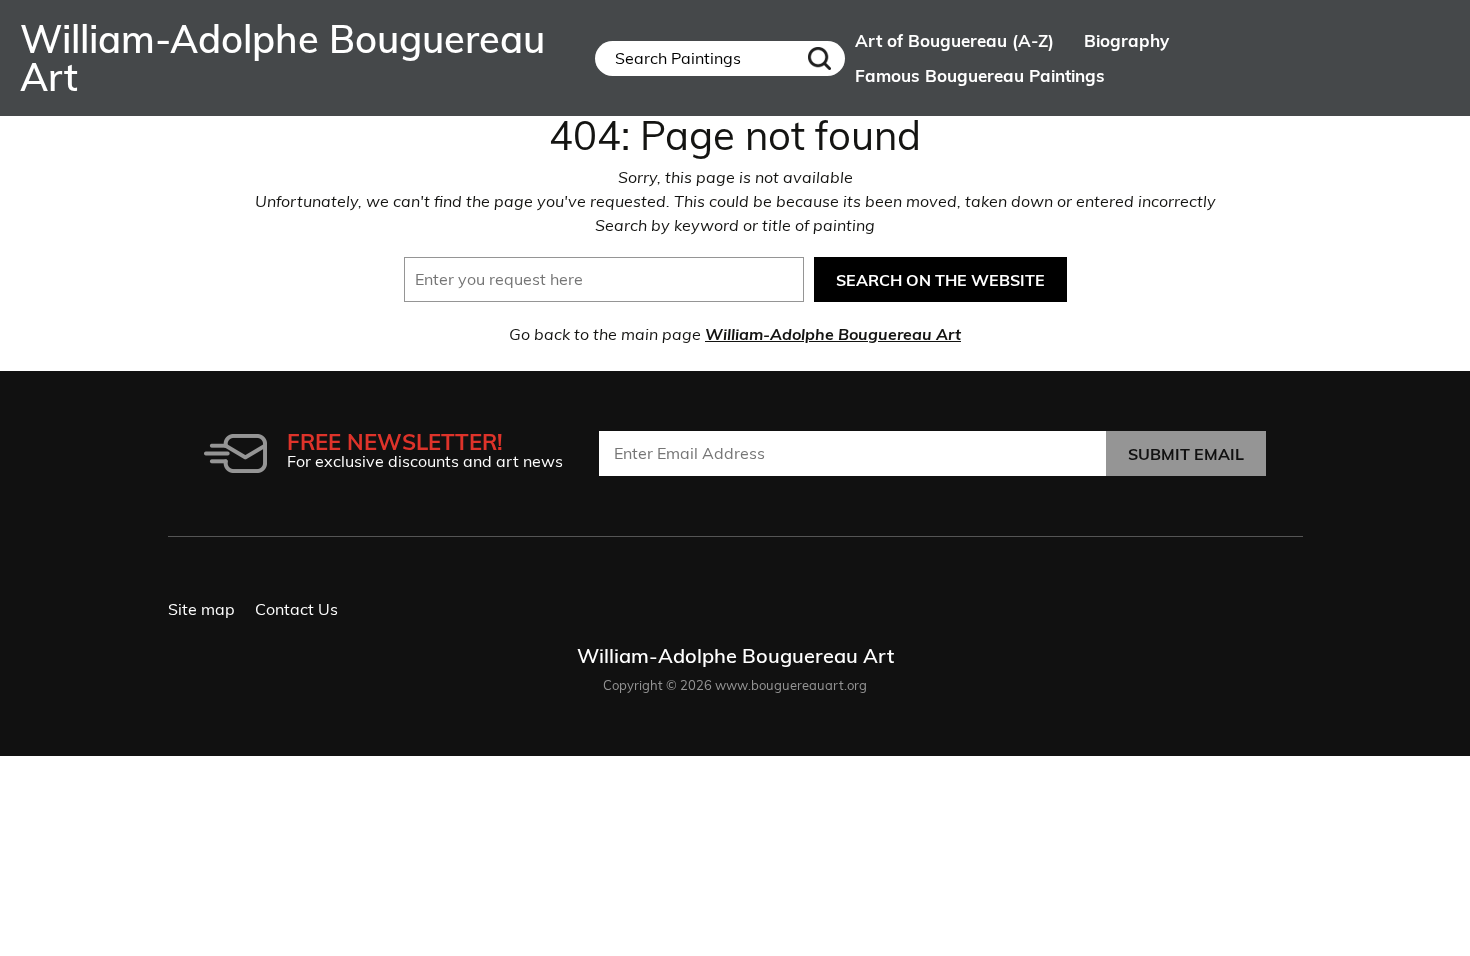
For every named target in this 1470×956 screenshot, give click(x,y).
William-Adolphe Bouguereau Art (833, 334)
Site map (201, 609)
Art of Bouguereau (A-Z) (954, 40)
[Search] (819, 58)
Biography (1126, 40)
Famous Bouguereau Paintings (980, 75)
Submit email (1186, 454)
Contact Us (296, 609)
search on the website (940, 280)
